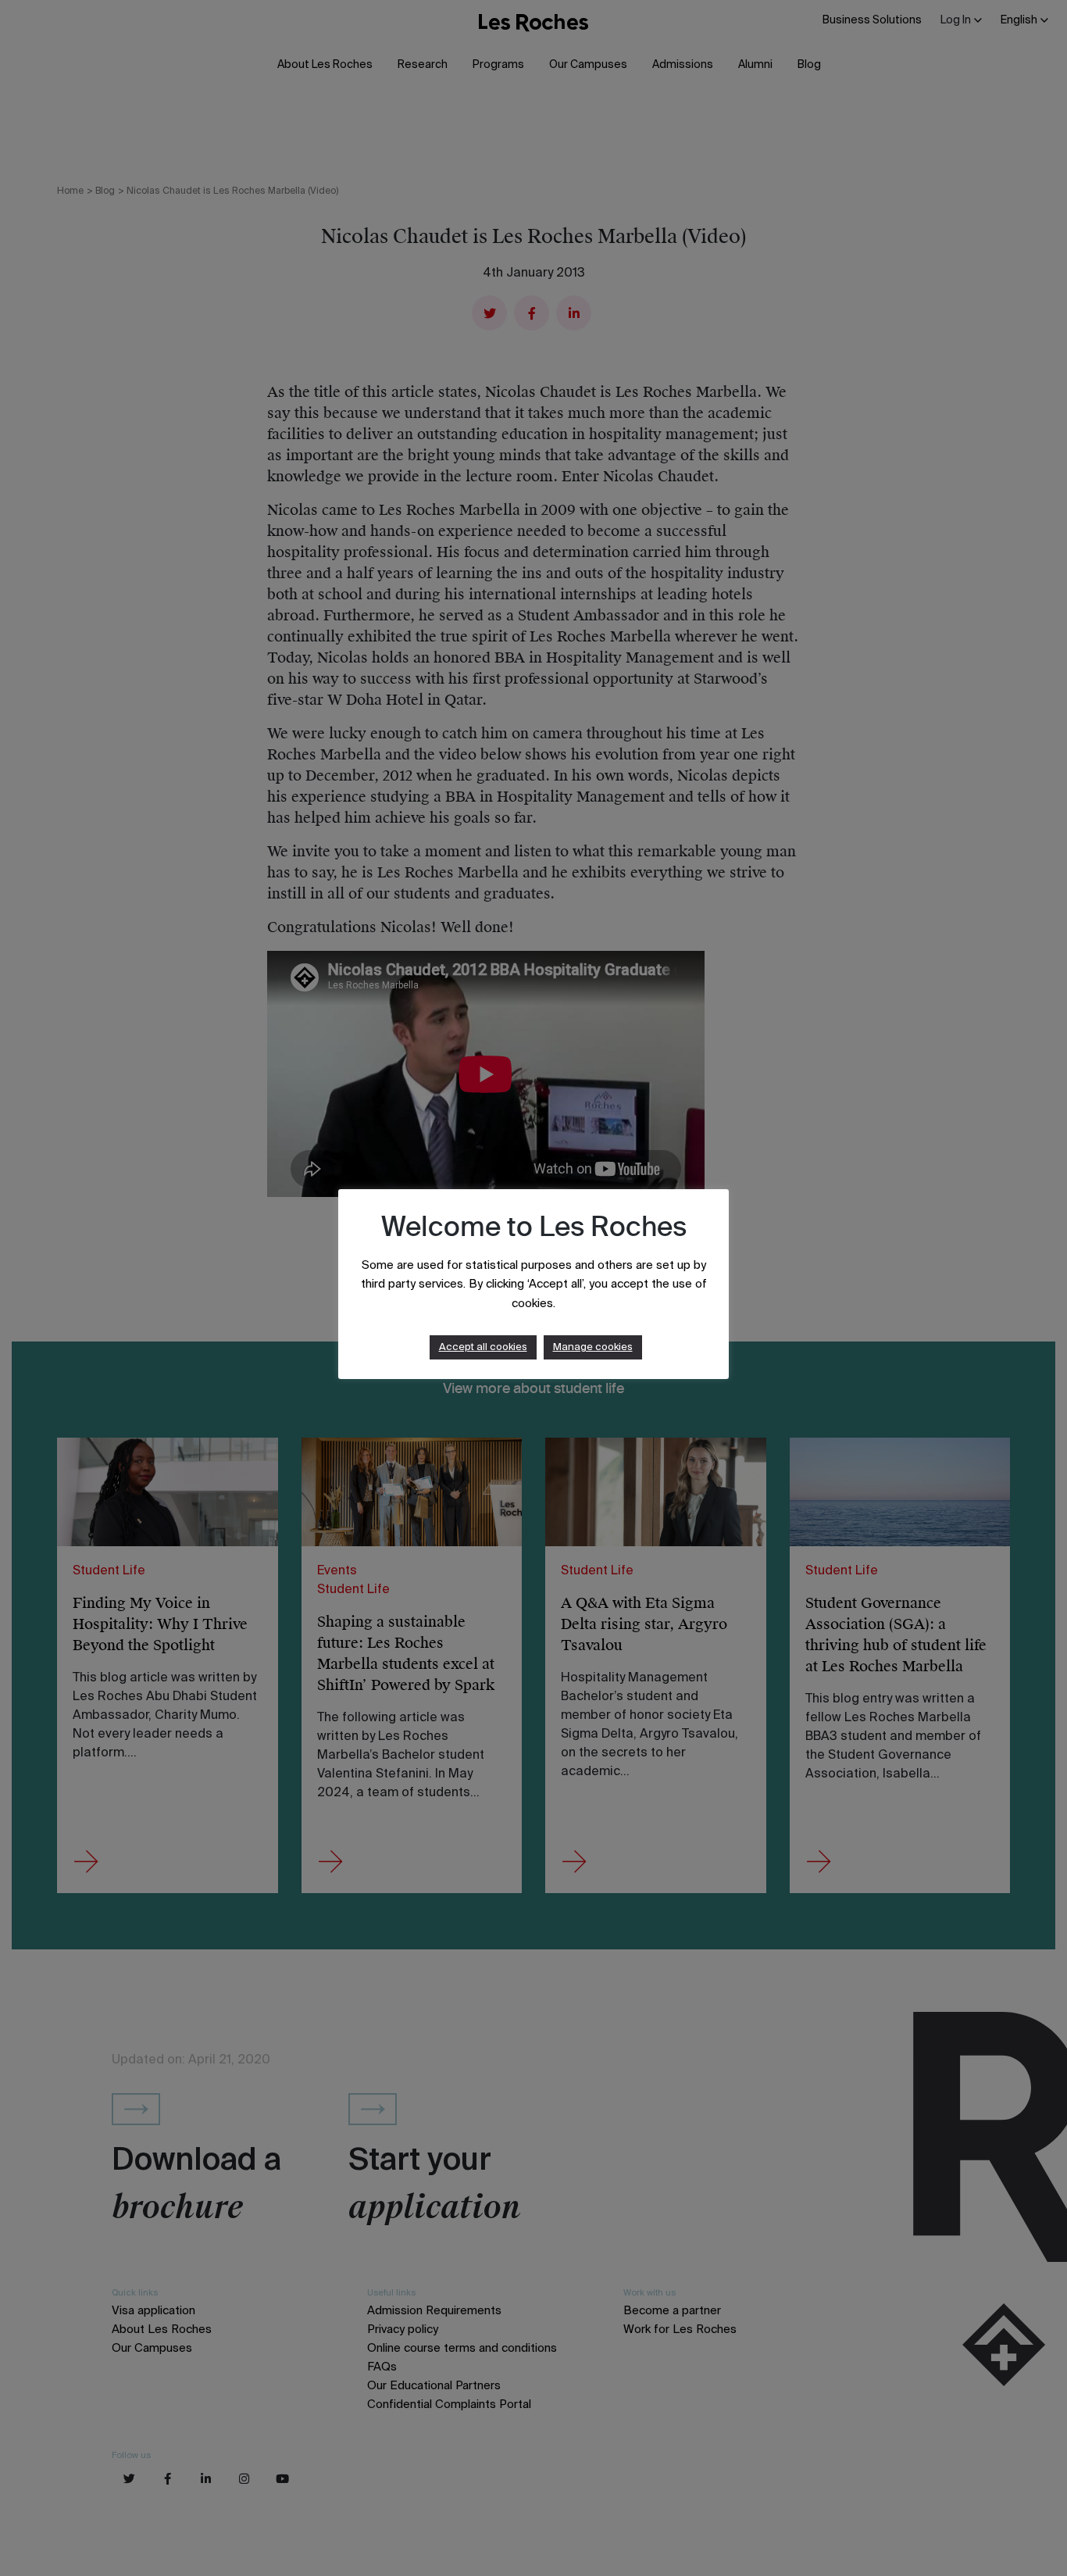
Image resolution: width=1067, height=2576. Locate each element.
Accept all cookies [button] (483, 1347)
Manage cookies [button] (593, 1347)
